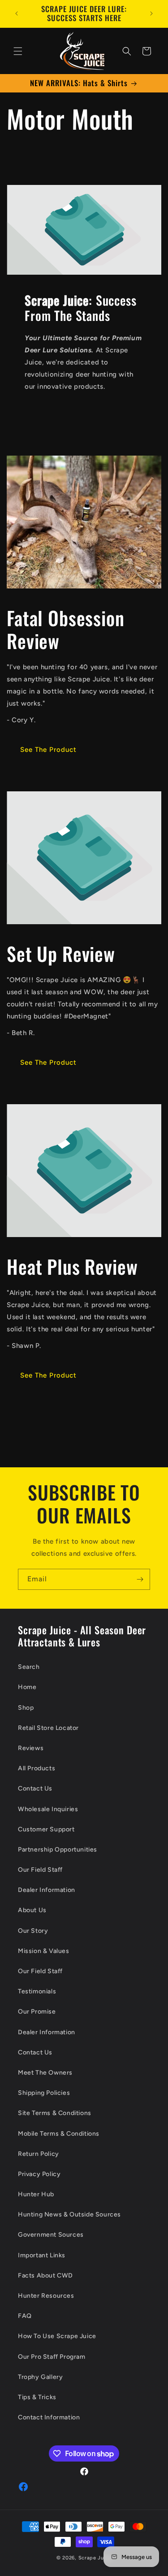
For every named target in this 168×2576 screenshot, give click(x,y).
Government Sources (51, 2235)
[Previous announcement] (17, 13)
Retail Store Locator (48, 1728)
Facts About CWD (45, 2275)
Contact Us (35, 1788)
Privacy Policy (39, 2174)
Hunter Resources (46, 2296)
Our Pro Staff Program (52, 2357)
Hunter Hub (36, 2194)
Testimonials (37, 1991)
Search (29, 1667)
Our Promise (37, 2012)
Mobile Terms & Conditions (59, 2134)
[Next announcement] (151, 13)
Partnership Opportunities (58, 1850)
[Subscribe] (140, 1579)
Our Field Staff (40, 1870)
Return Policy (39, 2154)
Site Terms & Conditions (55, 2113)
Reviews (31, 1748)
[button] (18, 51)
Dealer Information (47, 1890)
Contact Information (49, 2417)
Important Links (42, 2255)
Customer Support (46, 1829)
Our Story (33, 1931)
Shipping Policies (44, 2093)
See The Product (48, 750)
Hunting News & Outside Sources (69, 2214)
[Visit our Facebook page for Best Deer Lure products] (23, 2490)
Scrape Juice (95, 2558)
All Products (37, 1768)
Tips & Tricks (37, 2397)
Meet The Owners (45, 2073)
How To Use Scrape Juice (57, 2336)
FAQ (25, 2316)
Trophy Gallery (40, 2377)
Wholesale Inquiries (48, 1809)
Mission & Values (44, 1951)
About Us (32, 1910)
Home (27, 1687)
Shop (26, 1708)
